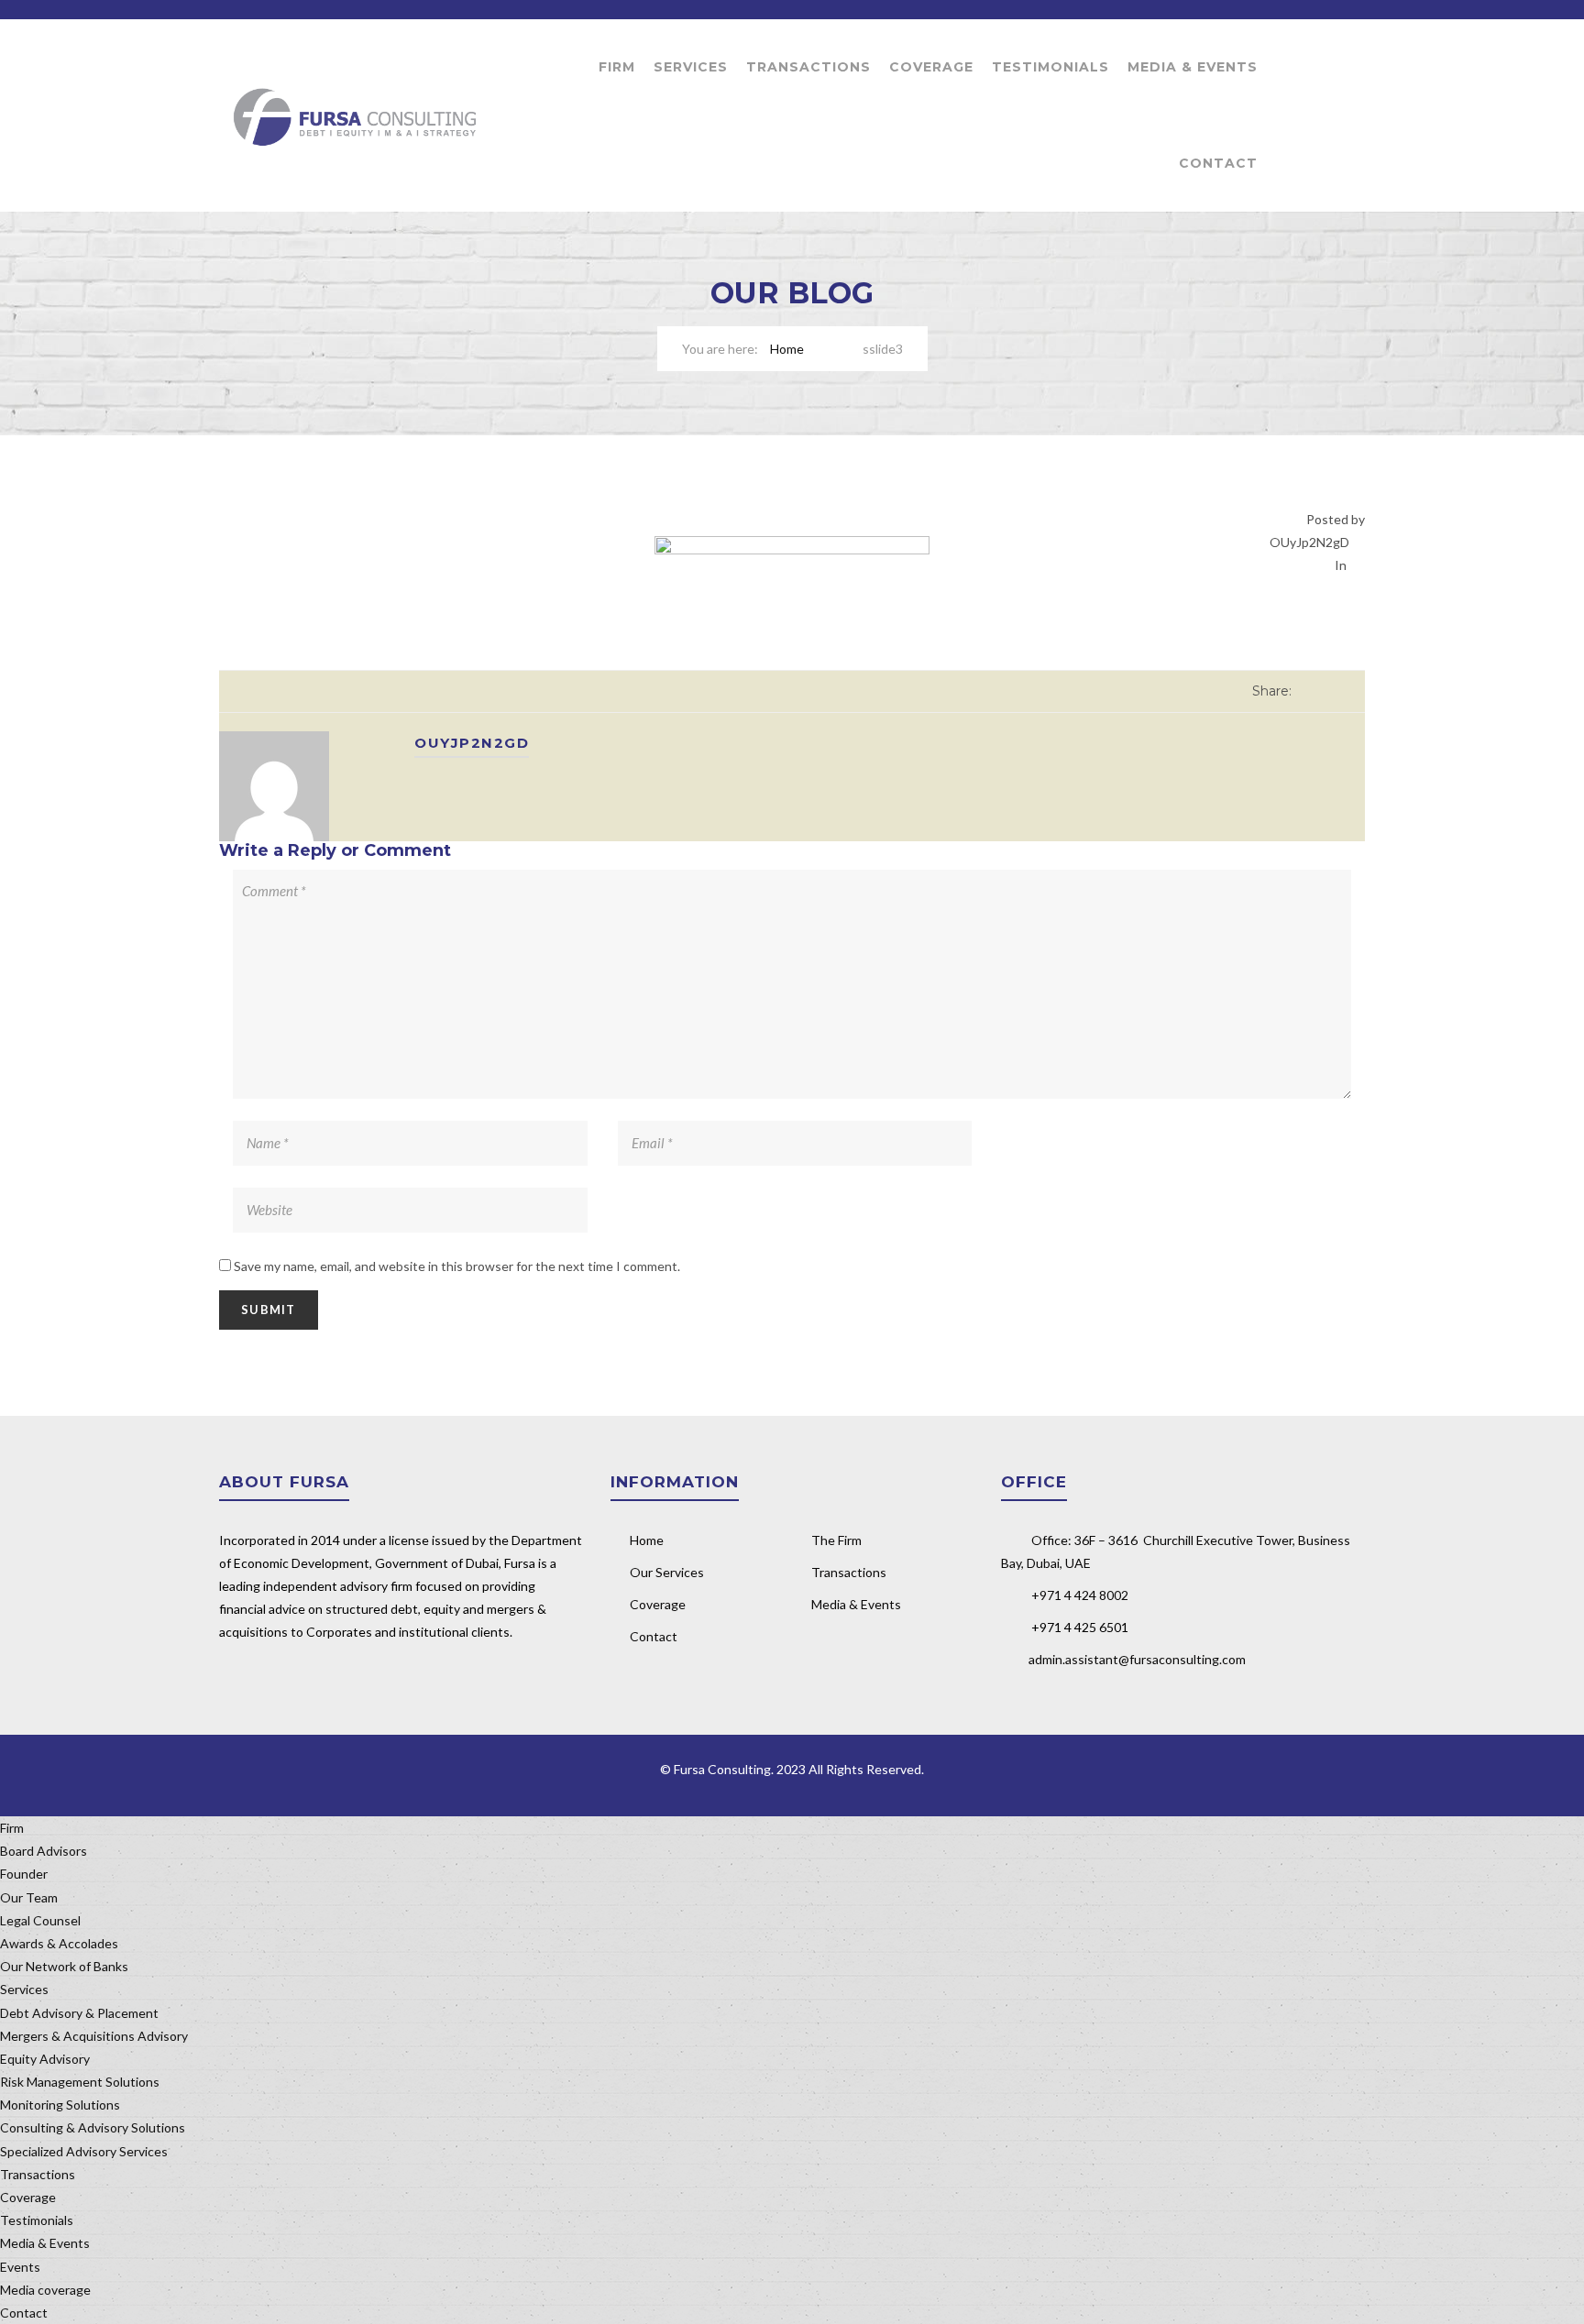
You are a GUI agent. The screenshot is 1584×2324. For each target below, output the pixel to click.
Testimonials (1050, 67)
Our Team (29, 1897)
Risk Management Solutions (80, 2082)
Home (787, 349)
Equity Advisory (45, 2059)
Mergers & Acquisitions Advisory (94, 2036)
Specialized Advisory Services (84, 2151)
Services (691, 67)
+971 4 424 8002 (1080, 1595)
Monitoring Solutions (60, 2105)
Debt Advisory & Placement (79, 2013)
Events (20, 2267)
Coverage (931, 67)
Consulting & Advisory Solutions (93, 2127)
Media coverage (45, 2290)
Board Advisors (44, 1851)
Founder (24, 1874)
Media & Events (1193, 67)
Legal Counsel (40, 1920)
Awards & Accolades (59, 1943)
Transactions (808, 67)
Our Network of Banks (64, 1966)
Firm (617, 67)
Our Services (667, 1572)
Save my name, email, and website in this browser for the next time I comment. (457, 1266)
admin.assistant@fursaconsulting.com (1137, 1659)
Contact (1218, 163)
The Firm (836, 1540)
